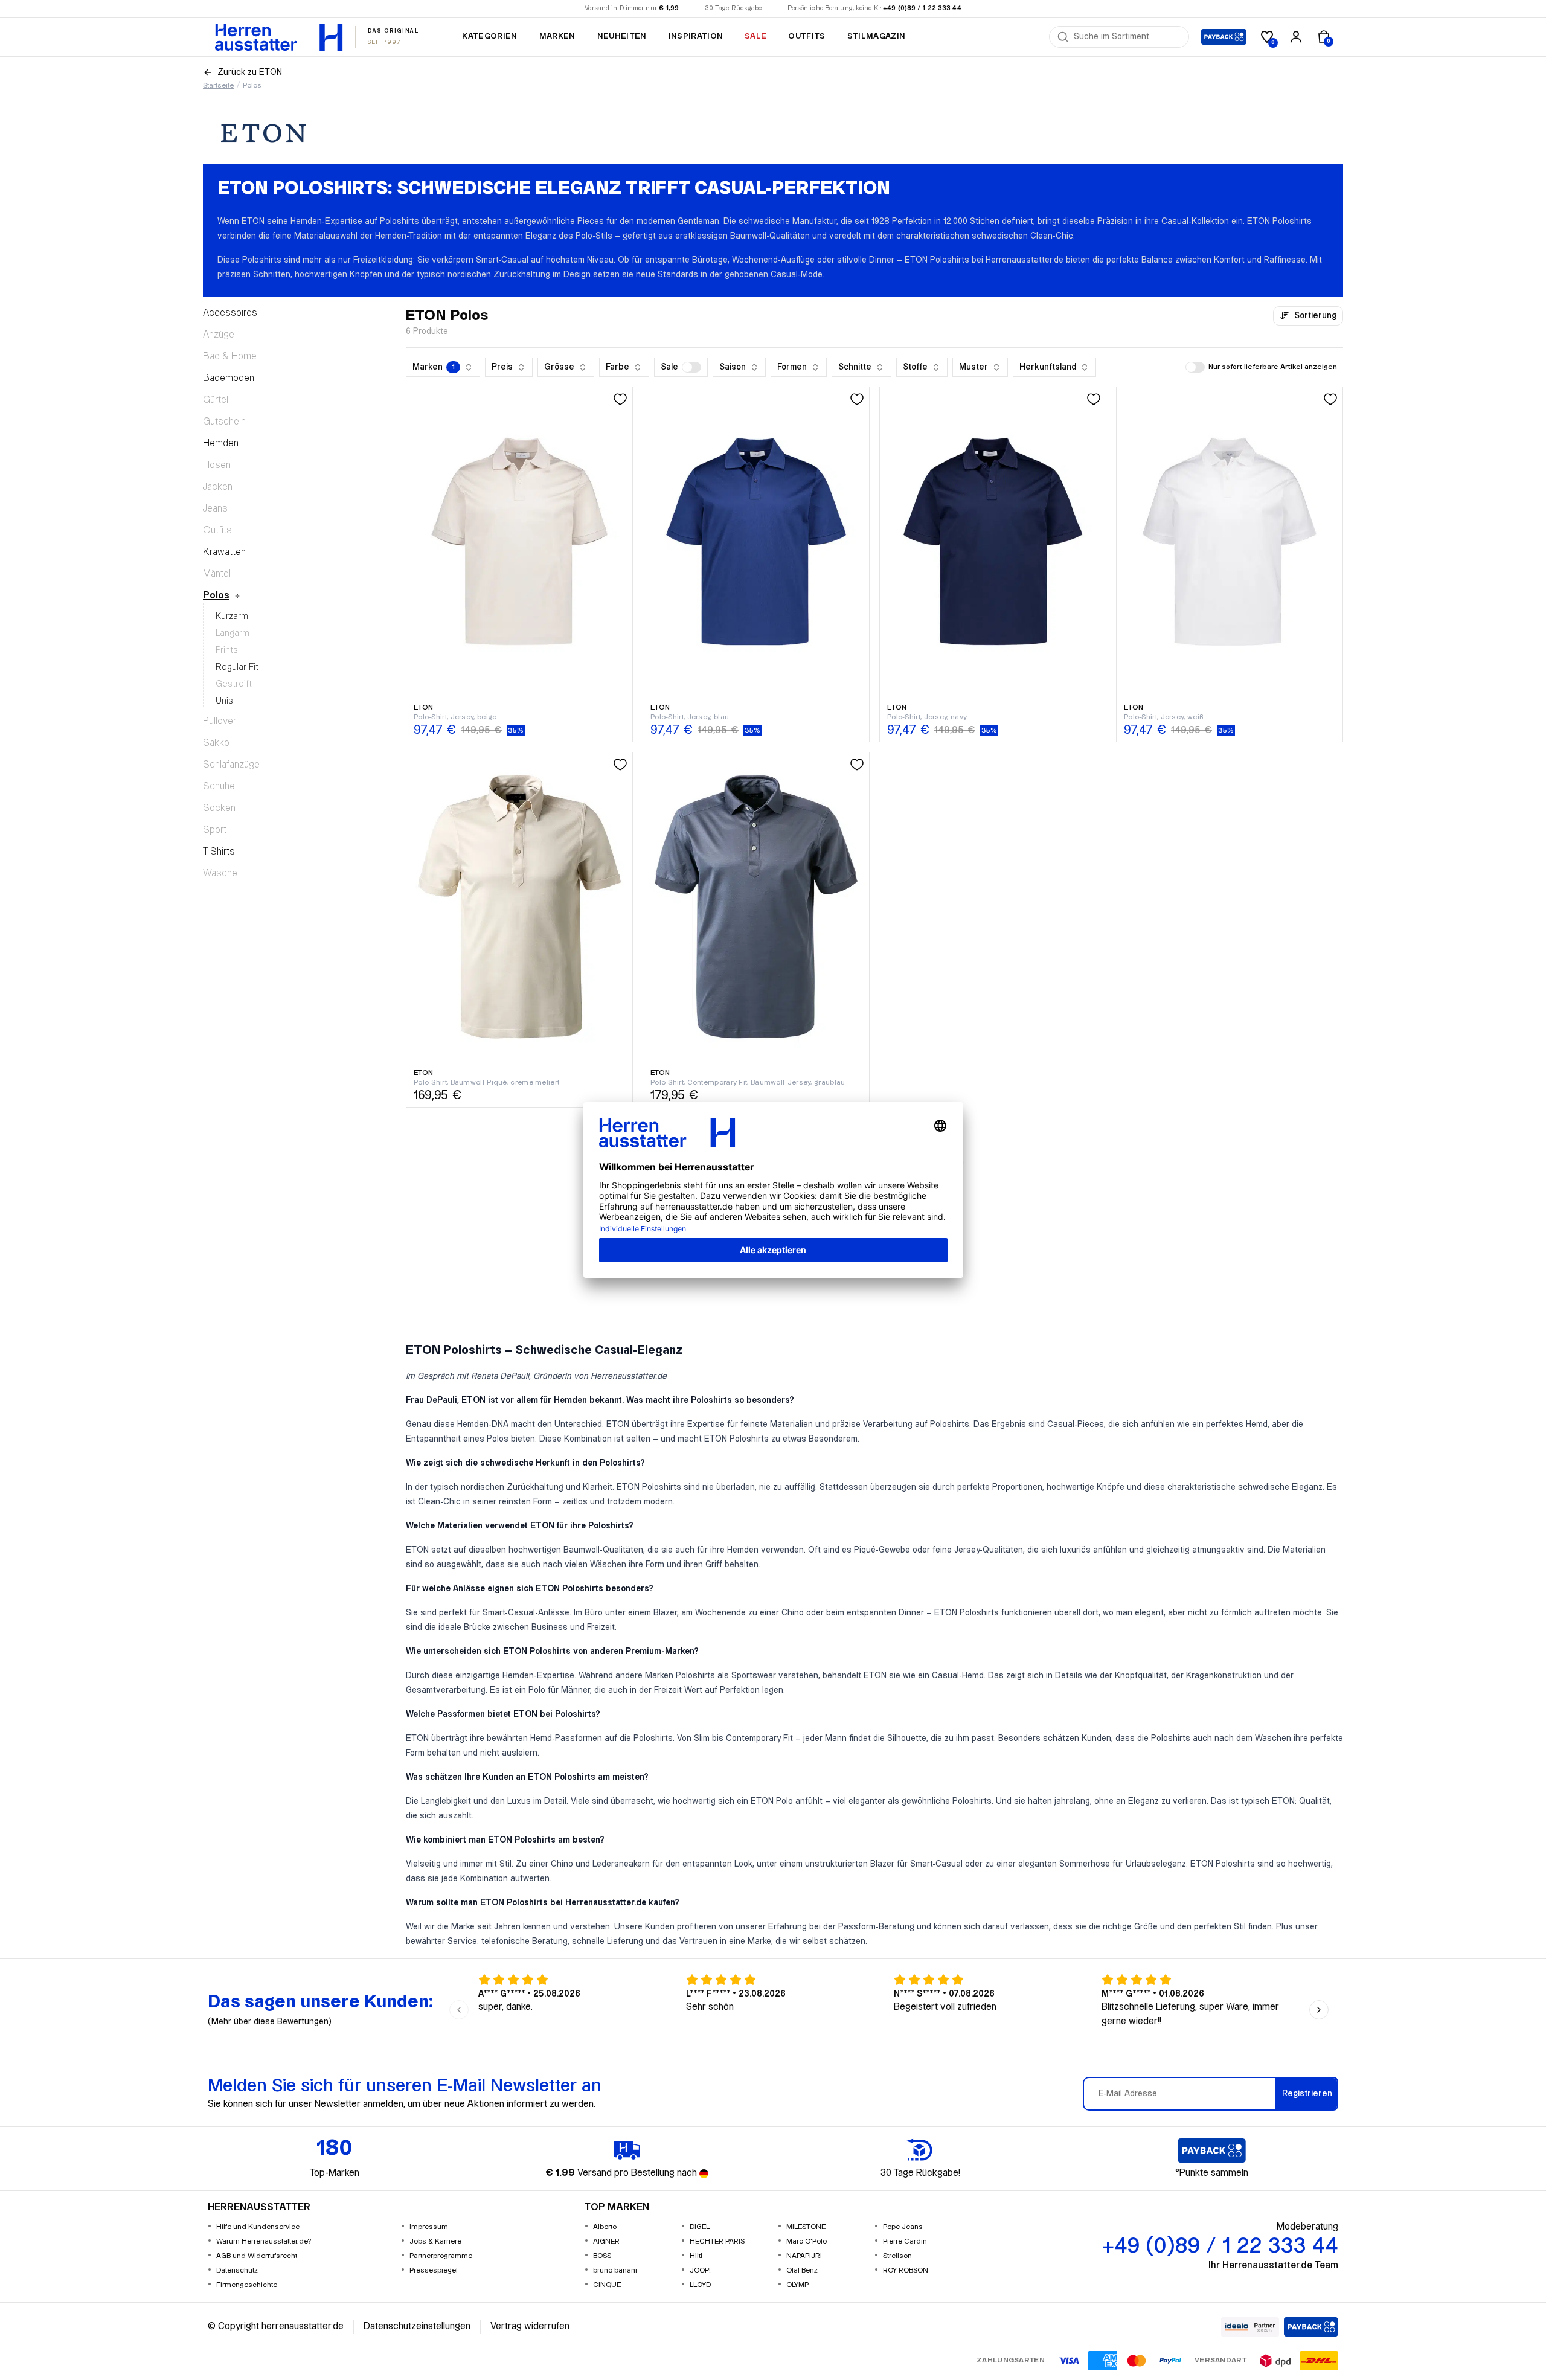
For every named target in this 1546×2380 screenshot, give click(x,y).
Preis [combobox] (502, 367)
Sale (755, 36)
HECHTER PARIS (717, 2241)
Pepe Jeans (903, 2227)
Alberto (605, 2227)
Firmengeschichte (247, 2285)
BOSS (602, 2256)
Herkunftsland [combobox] (1048, 367)
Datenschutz (237, 2270)
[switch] (691, 367)
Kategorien (489, 36)
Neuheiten (622, 36)
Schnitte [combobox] (855, 367)
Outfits (807, 36)
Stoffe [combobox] (915, 367)
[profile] (1296, 37)
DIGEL (700, 2227)
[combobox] (1127, 37)
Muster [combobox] (973, 367)
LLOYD (700, 2285)
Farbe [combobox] (617, 367)
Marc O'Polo (807, 2241)
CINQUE (607, 2285)
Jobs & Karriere (435, 2241)
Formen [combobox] (792, 367)
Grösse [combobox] (559, 367)
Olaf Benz (802, 2270)
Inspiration (696, 36)
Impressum (429, 2227)
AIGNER (606, 2241)
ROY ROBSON (906, 2270)
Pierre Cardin (905, 2241)
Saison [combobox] (733, 367)
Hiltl (696, 2256)
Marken (557, 36)
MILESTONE (806, 2227)
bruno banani (615, 2270)
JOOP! (700, 2270)
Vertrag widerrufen (530, 2327)
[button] (681, 367)
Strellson (897, 2256)
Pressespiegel (434, 2270)
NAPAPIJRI (804, 2256)
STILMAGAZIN (877, 36)
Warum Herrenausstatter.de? (264, 2241)
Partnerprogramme (441, 2256)
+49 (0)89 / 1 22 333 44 (922, 8)
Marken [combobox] (434, 367)
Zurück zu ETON (250, 72)
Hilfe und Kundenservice (258, 2227)
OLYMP (797, 2285)
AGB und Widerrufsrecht (257, 2256)
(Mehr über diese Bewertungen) (270, 2022)
